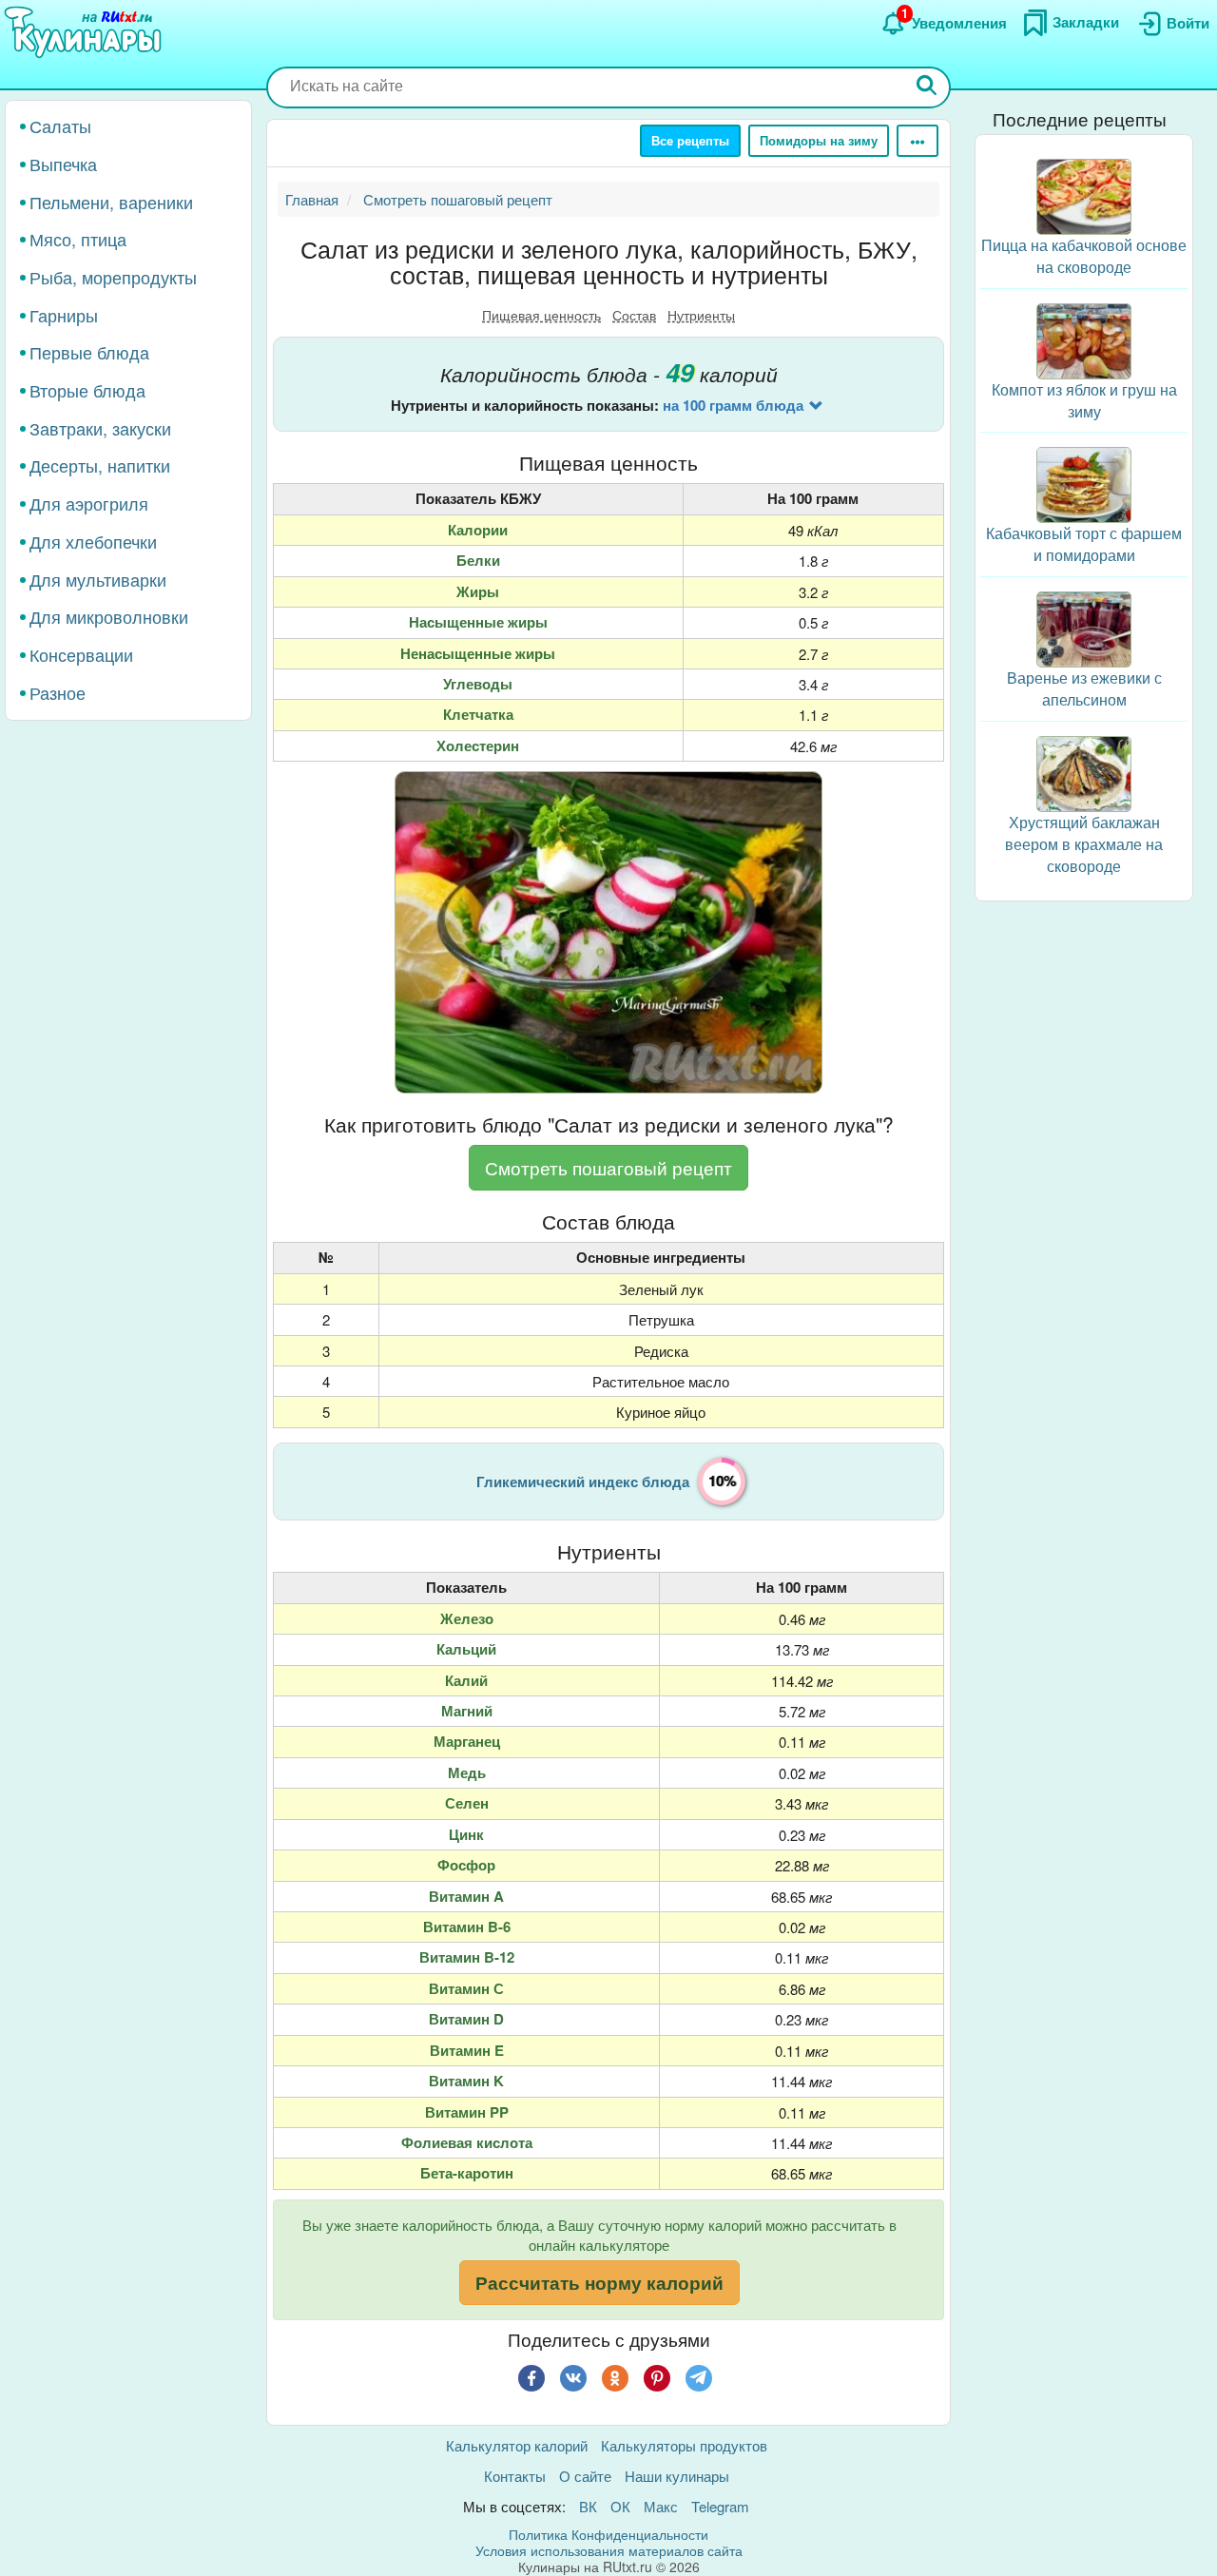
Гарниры (64, 315)
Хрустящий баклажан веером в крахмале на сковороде (1084, 844)
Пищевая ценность (541, 315)
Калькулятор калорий (517, 2445)
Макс (661, 2506)
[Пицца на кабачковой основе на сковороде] (1084, 194)
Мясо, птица (78, 239)
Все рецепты (690, 140)
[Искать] (927, 87)
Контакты (515, 2476)
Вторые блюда (87, 390)
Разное (58, 692)
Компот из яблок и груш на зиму (1084, 400)
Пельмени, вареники (111, 201)
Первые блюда (89, 352)
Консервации (81, 654)
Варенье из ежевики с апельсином (1084, 688)
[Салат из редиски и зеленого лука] (608, 932)
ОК (620, 2506)
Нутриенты (701, 315)
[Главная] (86, 33)
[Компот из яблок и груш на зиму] (1084, 339)
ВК (588, 2506)
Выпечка (63, 164)
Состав (634, 315)
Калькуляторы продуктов (684, 2445)
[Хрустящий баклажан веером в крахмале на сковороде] (1084, 772)
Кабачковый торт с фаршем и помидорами (1084, 544)
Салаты (60, 126)
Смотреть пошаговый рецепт (608, 1167)
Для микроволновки (109, 616)
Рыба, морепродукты (113, 277)
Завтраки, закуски (100, 428)
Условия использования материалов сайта (609, 2550)
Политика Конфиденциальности (608, 2534)
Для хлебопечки (93, 541)
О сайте (585, 2476)
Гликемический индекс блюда (583, 1482)
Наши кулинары (677, 2476)
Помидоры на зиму (819, 140)
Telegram (720, 2506)
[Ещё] (918, 141)
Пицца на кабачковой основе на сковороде (1084, 256)
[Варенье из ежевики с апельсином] (1084, 627)
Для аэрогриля (89, 503)
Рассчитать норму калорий (599, 2283)
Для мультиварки (98, 578)
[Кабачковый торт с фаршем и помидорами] (1084, 483)
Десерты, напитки (100, 465)
